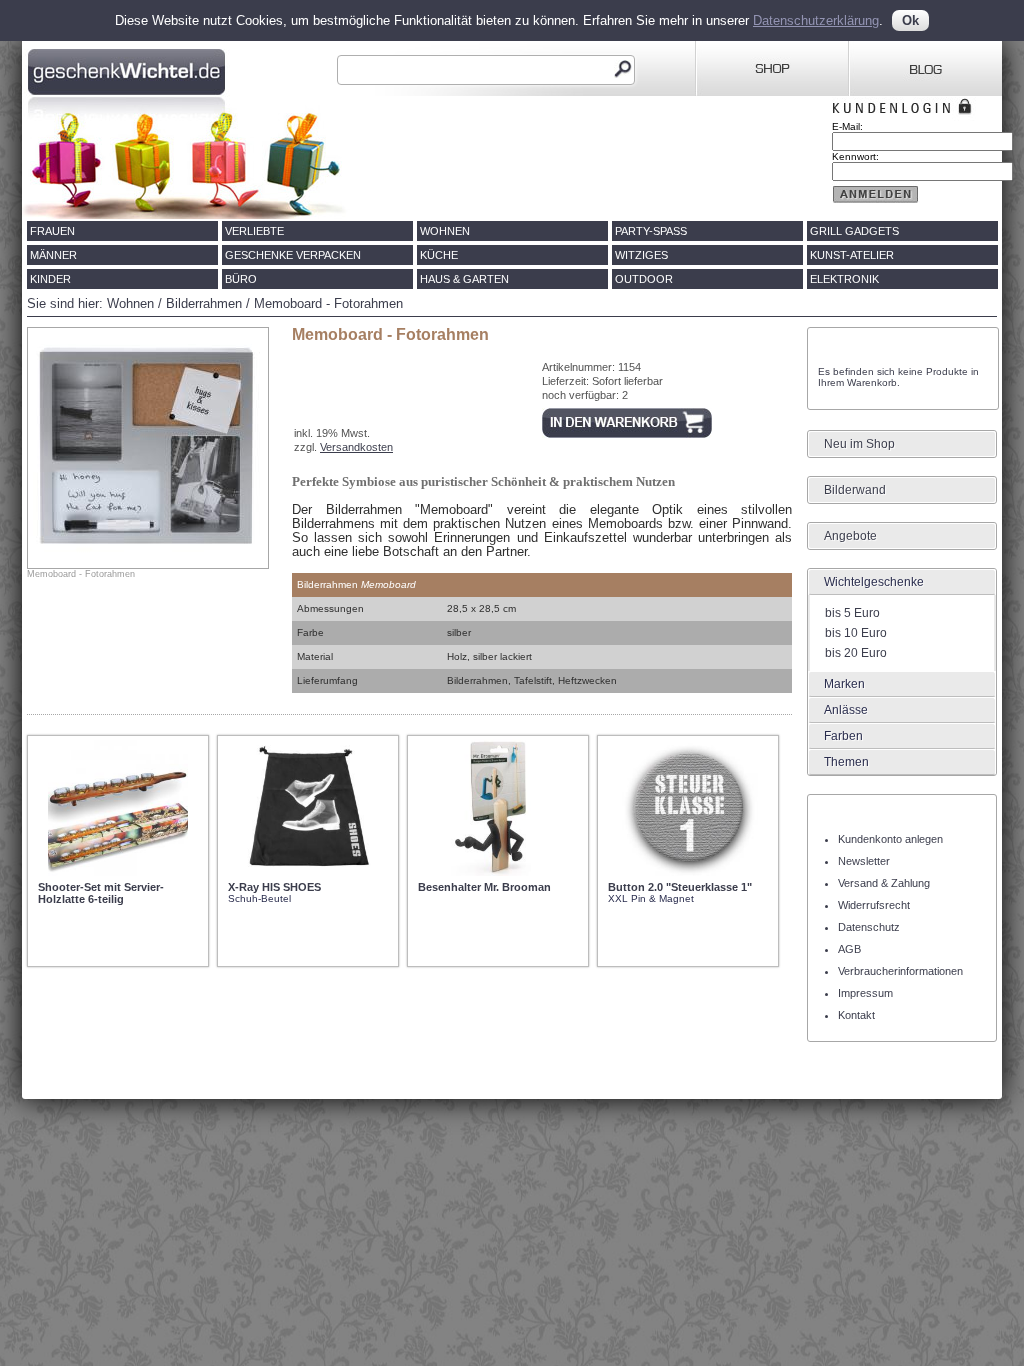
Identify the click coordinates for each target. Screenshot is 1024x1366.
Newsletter (864, 861)
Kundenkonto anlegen (890, 839)
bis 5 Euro (852, 613)
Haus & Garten (464, 279)
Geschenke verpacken (293, 255)
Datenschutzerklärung (816, 20)
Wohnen (445, 231)
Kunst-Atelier (852, 255)
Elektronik (844, 279)
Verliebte (254, 231)
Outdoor (644, 279)
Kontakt (856, 1015)
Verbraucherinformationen (900, 971)
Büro (241, 279)
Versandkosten (356, 447)
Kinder (50, 279)
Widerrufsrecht (874, 905)
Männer (53, 255)
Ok (910, 20)
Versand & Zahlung (884, 883)
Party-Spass (651, 231)
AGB (849, 949)
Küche (439, 255)
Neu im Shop (859, 444)
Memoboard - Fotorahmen (328, 303)
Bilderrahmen (204, 303)
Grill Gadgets (854, 231)
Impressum (865, 993)
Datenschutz (869, 927)
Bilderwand (855, 490)
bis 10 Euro (856, 633)
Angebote (850, 536)
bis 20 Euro (856, 653)
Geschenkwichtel (128, 69)
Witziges (641, 255)
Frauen (52, 231)
